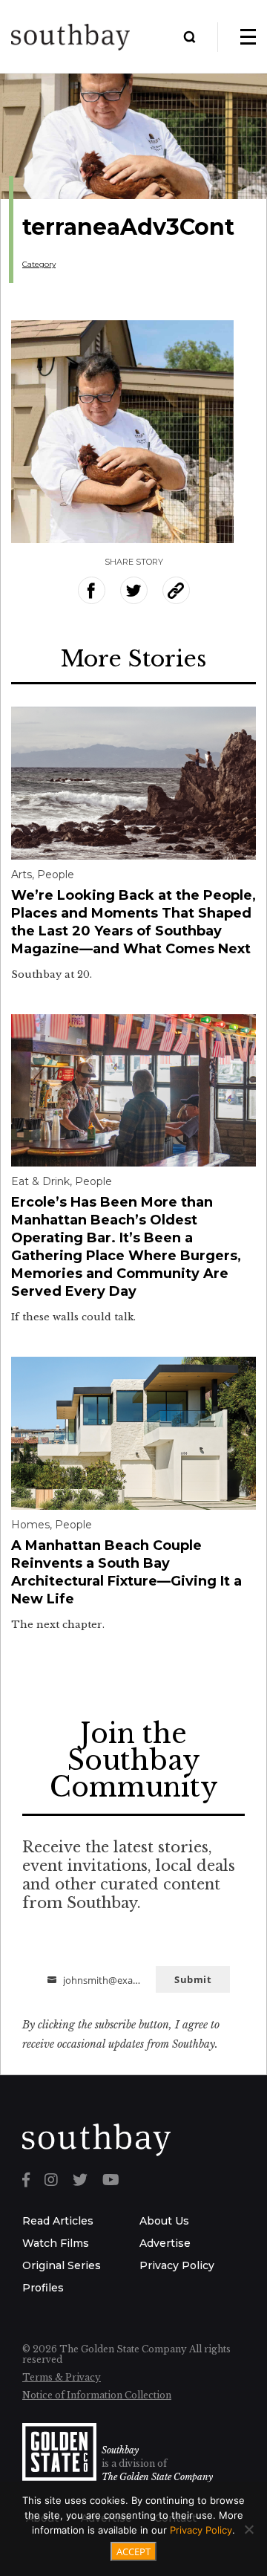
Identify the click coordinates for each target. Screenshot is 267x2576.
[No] (248, 2529)
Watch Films (56, 2243)
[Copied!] (176, 590)
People (56, 875)
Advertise (165, 2243)
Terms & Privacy (62, 2377)
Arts (22, 875)
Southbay (120, 2450)
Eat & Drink (40, 1181)
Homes (30, 1525)
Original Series (62, 2265)
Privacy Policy (177, 2265)
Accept (133, 2551)
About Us (164, 2221)
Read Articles (58, 2221)
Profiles (43, 2288)
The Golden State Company (157, 2477)
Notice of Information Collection (97, 2395)
